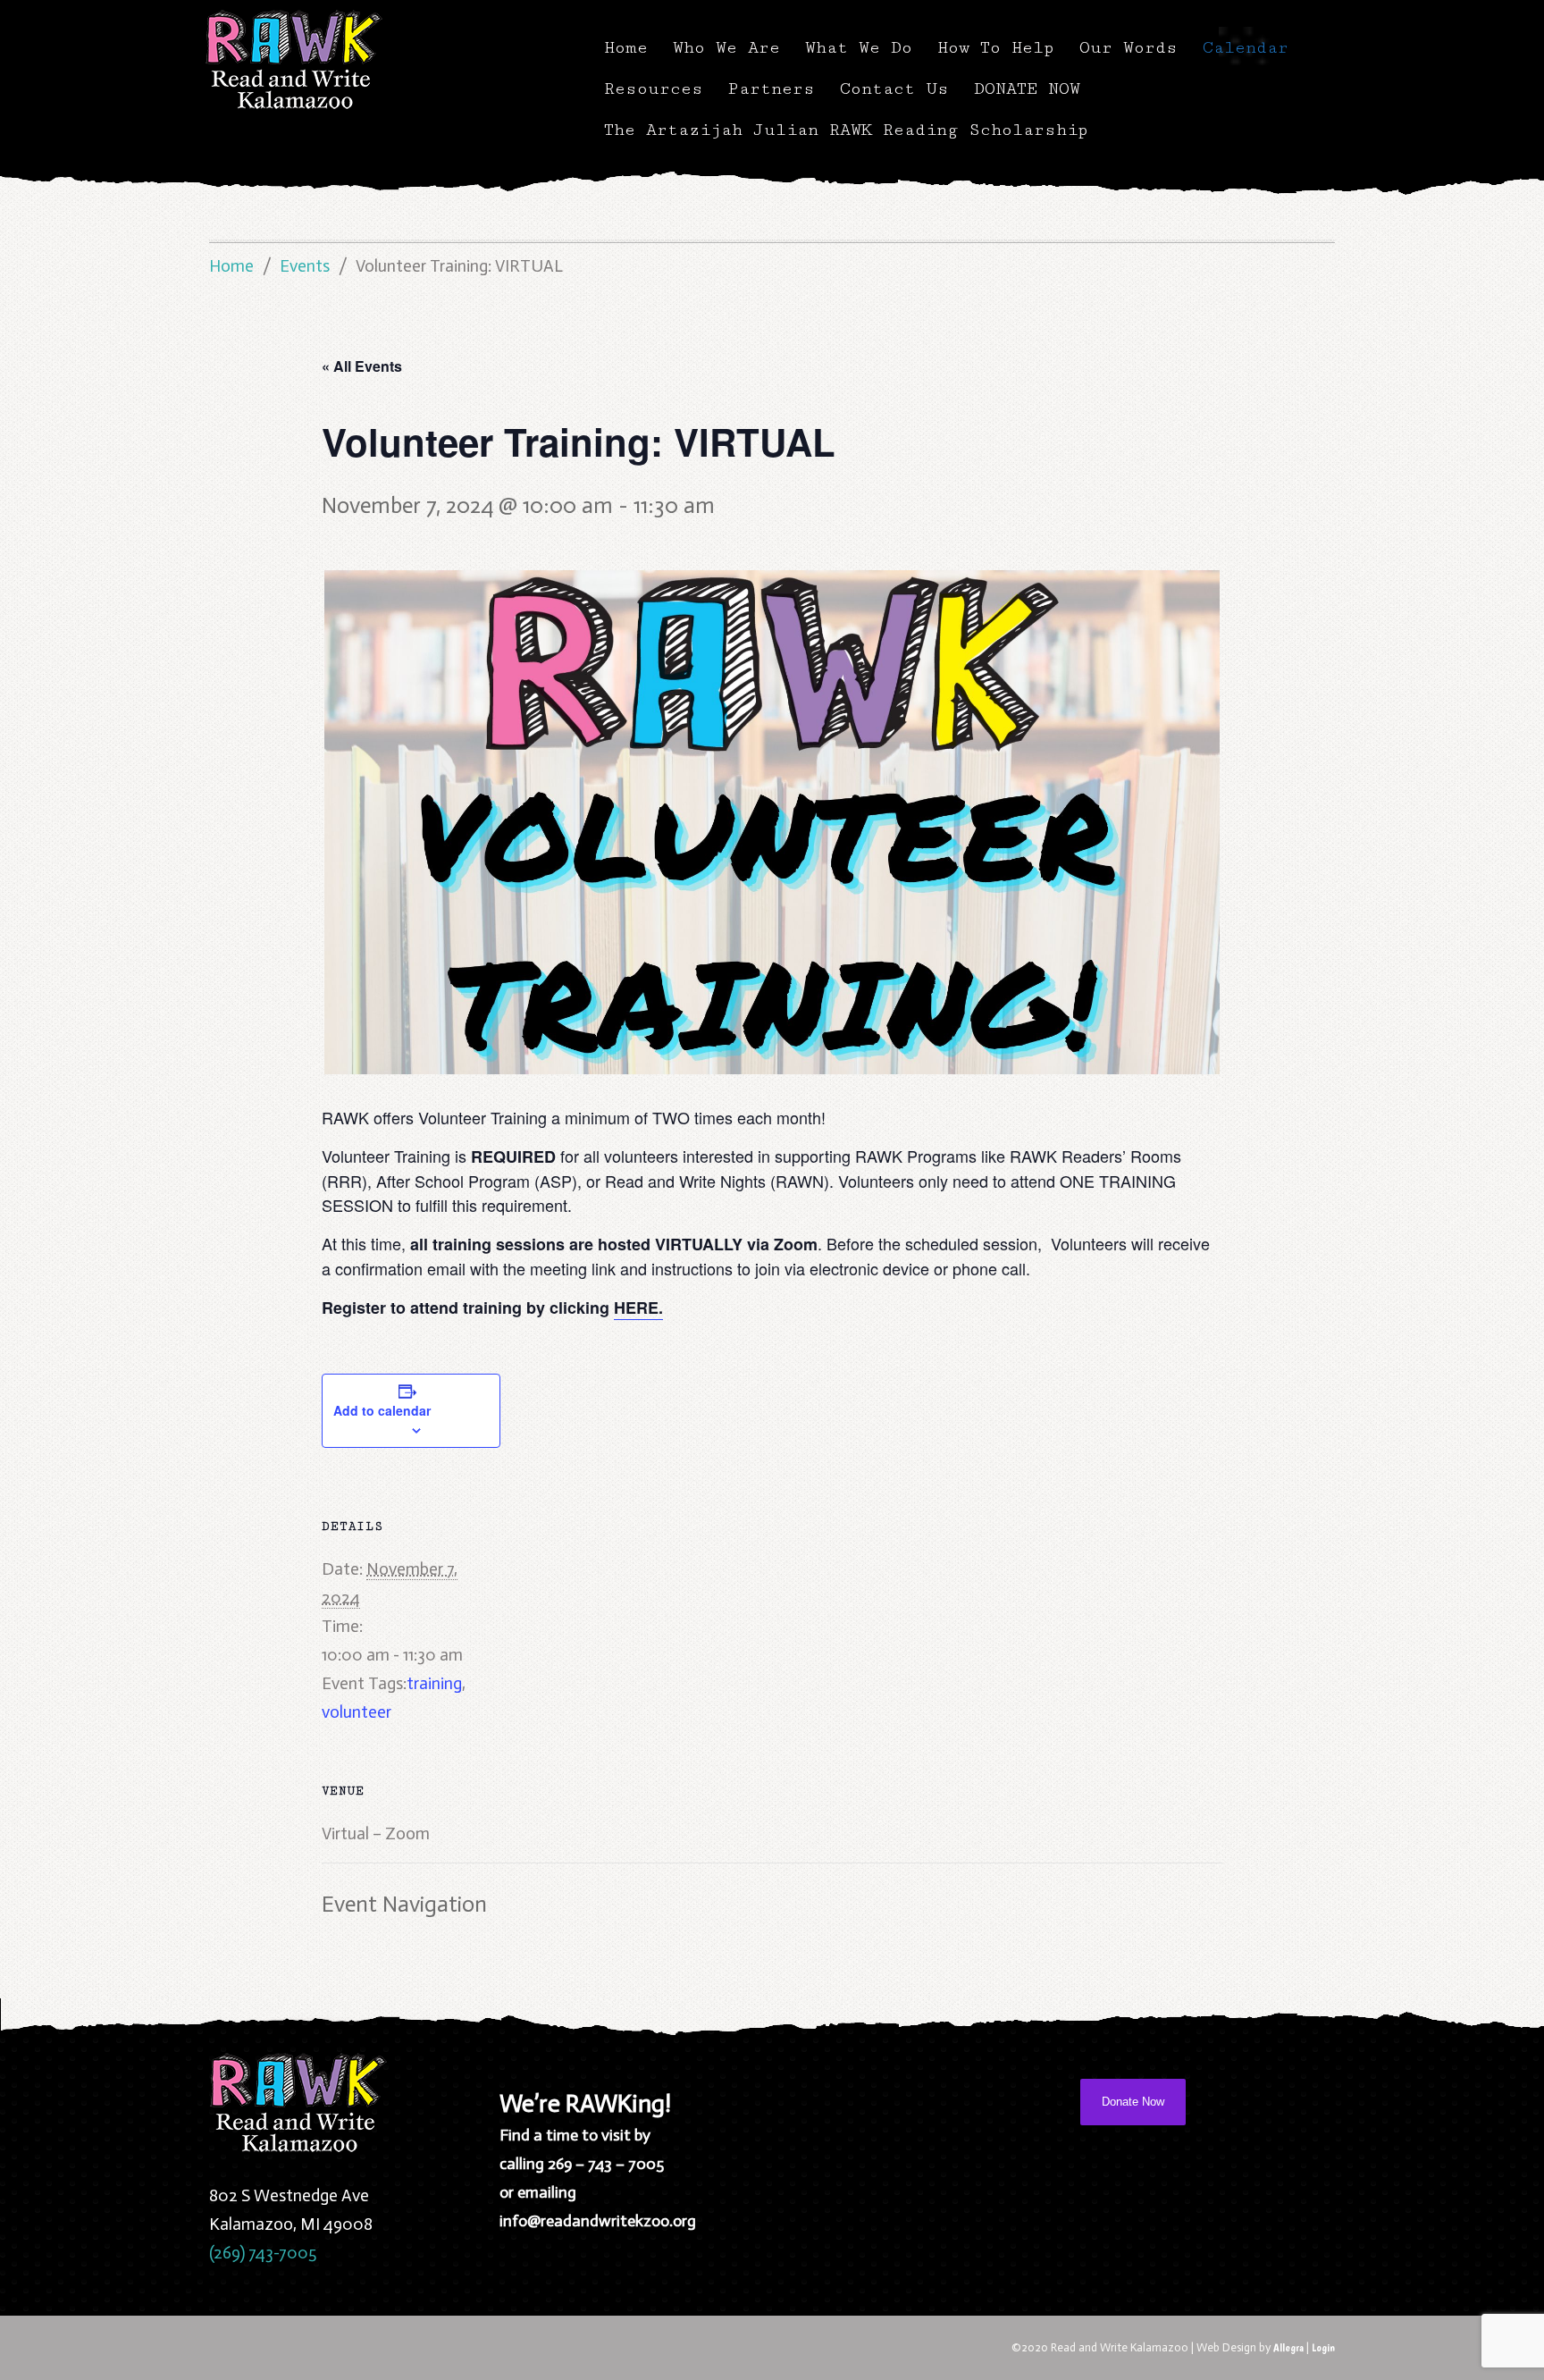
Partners (772, 88)
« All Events (362, 366)
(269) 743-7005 (263, 2253)
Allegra (1288, 2347)
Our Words (1129, 47)
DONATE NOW (1027, 88)
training (434, 1683)
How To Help (996, 47)
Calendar (1246, 47)
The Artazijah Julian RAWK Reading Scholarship (846, 130)
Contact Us (894, 88)
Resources (654, 88)
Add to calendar (382, 1410)
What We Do (859, 47)
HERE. (638, 1308)
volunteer (357, 1712)
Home (626, 47)
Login (1323, 2347)
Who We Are (726, 47)
